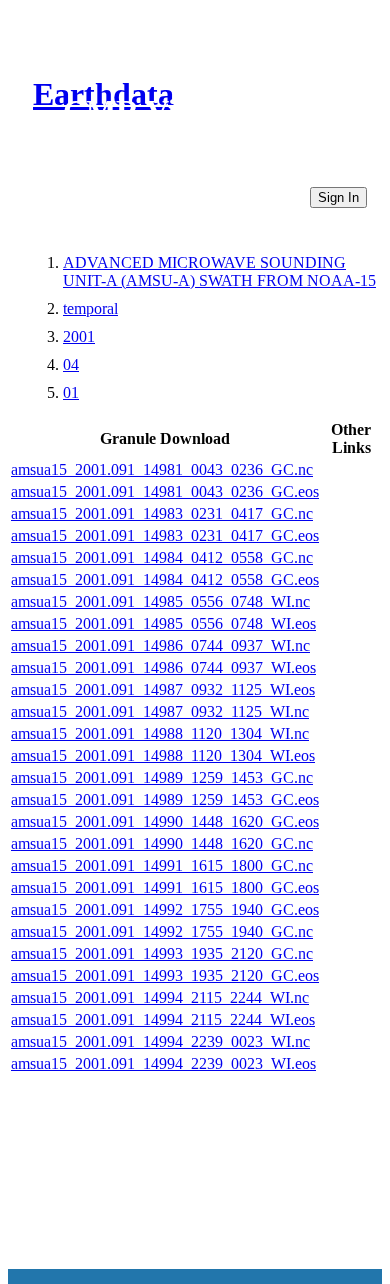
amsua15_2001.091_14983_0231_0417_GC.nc (162, 513)
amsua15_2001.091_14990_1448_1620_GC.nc (162, 843)
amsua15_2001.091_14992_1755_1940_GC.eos (165, 909)
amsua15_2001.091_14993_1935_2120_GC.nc (162, 953)
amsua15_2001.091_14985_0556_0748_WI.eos (163, 623)
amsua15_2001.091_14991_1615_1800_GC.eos (165, 887)
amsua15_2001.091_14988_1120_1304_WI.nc (160, 733)
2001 (79, 336)
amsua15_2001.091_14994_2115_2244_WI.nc (160, 997)
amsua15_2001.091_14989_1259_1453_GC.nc (162, 777)
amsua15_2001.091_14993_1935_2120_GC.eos (165, 975)
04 (71, 364)
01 (71, 392)
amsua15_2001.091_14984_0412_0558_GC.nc (162, 557)
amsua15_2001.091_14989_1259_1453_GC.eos (165, 799)
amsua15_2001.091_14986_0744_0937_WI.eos (163, 667)
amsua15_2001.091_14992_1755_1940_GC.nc (162, 931)
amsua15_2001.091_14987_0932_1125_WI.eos (163, 689)
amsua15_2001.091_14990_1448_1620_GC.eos (165, 821)
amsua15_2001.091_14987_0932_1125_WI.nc (160, 711)
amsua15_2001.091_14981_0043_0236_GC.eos (165, 491)
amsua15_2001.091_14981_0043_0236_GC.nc (162, 469)
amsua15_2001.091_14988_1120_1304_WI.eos (163, 755)
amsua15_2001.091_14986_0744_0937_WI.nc (160, 645)
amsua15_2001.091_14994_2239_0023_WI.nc (160, 1041)
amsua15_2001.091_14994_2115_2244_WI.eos (163, 1019)
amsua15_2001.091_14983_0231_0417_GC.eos (165, 535)
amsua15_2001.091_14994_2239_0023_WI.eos (163, 1063)
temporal (90, 308)
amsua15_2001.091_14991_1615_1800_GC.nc (162, 865)
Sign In (338, 197)
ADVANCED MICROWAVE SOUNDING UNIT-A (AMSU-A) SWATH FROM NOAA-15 (219, 271)
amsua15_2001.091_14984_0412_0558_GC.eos (165, 579)
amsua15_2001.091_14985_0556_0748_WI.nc (160, 601)
